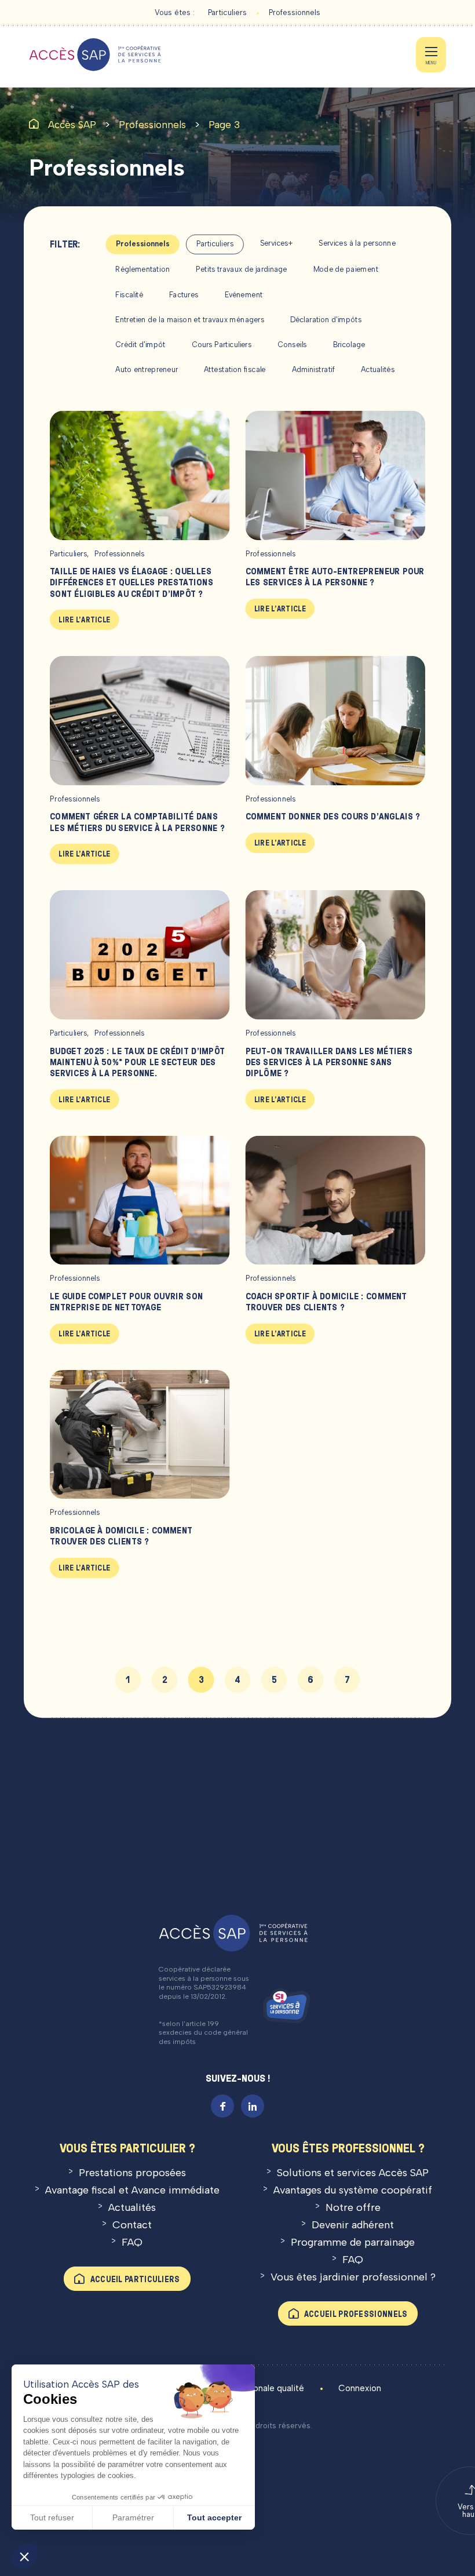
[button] (24, 2556)
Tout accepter (214, 2517)
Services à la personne (357, 243)
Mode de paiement (346, 269)
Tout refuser (52, 2517)
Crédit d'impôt (140, 345)
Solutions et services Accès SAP (353, 2173)
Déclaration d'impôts (326, 320)
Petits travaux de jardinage (242, 269)
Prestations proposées (132, 2173)
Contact (132, 2225)
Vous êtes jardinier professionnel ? (353, 2277)
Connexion (360, 2388)
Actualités (378, 369)
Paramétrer (133, 2517)
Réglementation (142, 269)
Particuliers (227, 12)
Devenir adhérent (353, 2225)
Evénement (244, 295)
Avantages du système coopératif (353, 2190)
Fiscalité (129, 295)
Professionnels (295, 12)
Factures (184, 295)
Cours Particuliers (222, 345)
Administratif (314, 369)
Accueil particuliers (135, 2279)
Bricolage (349, 345)
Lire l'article (84, 620)
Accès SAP (72, 125)
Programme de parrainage (353, 2242)
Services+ (277, 243)
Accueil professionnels (356, 2314)
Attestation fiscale (235, 369)
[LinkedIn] (253, 2106)
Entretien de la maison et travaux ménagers (190, 320)
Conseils (292, 345)
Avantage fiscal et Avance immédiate (132, 2190)
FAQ (132, 2242)
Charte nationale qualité (256, 2388)
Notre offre (353, 2207)
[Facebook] (222, 2106)
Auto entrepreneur (147, 369)
